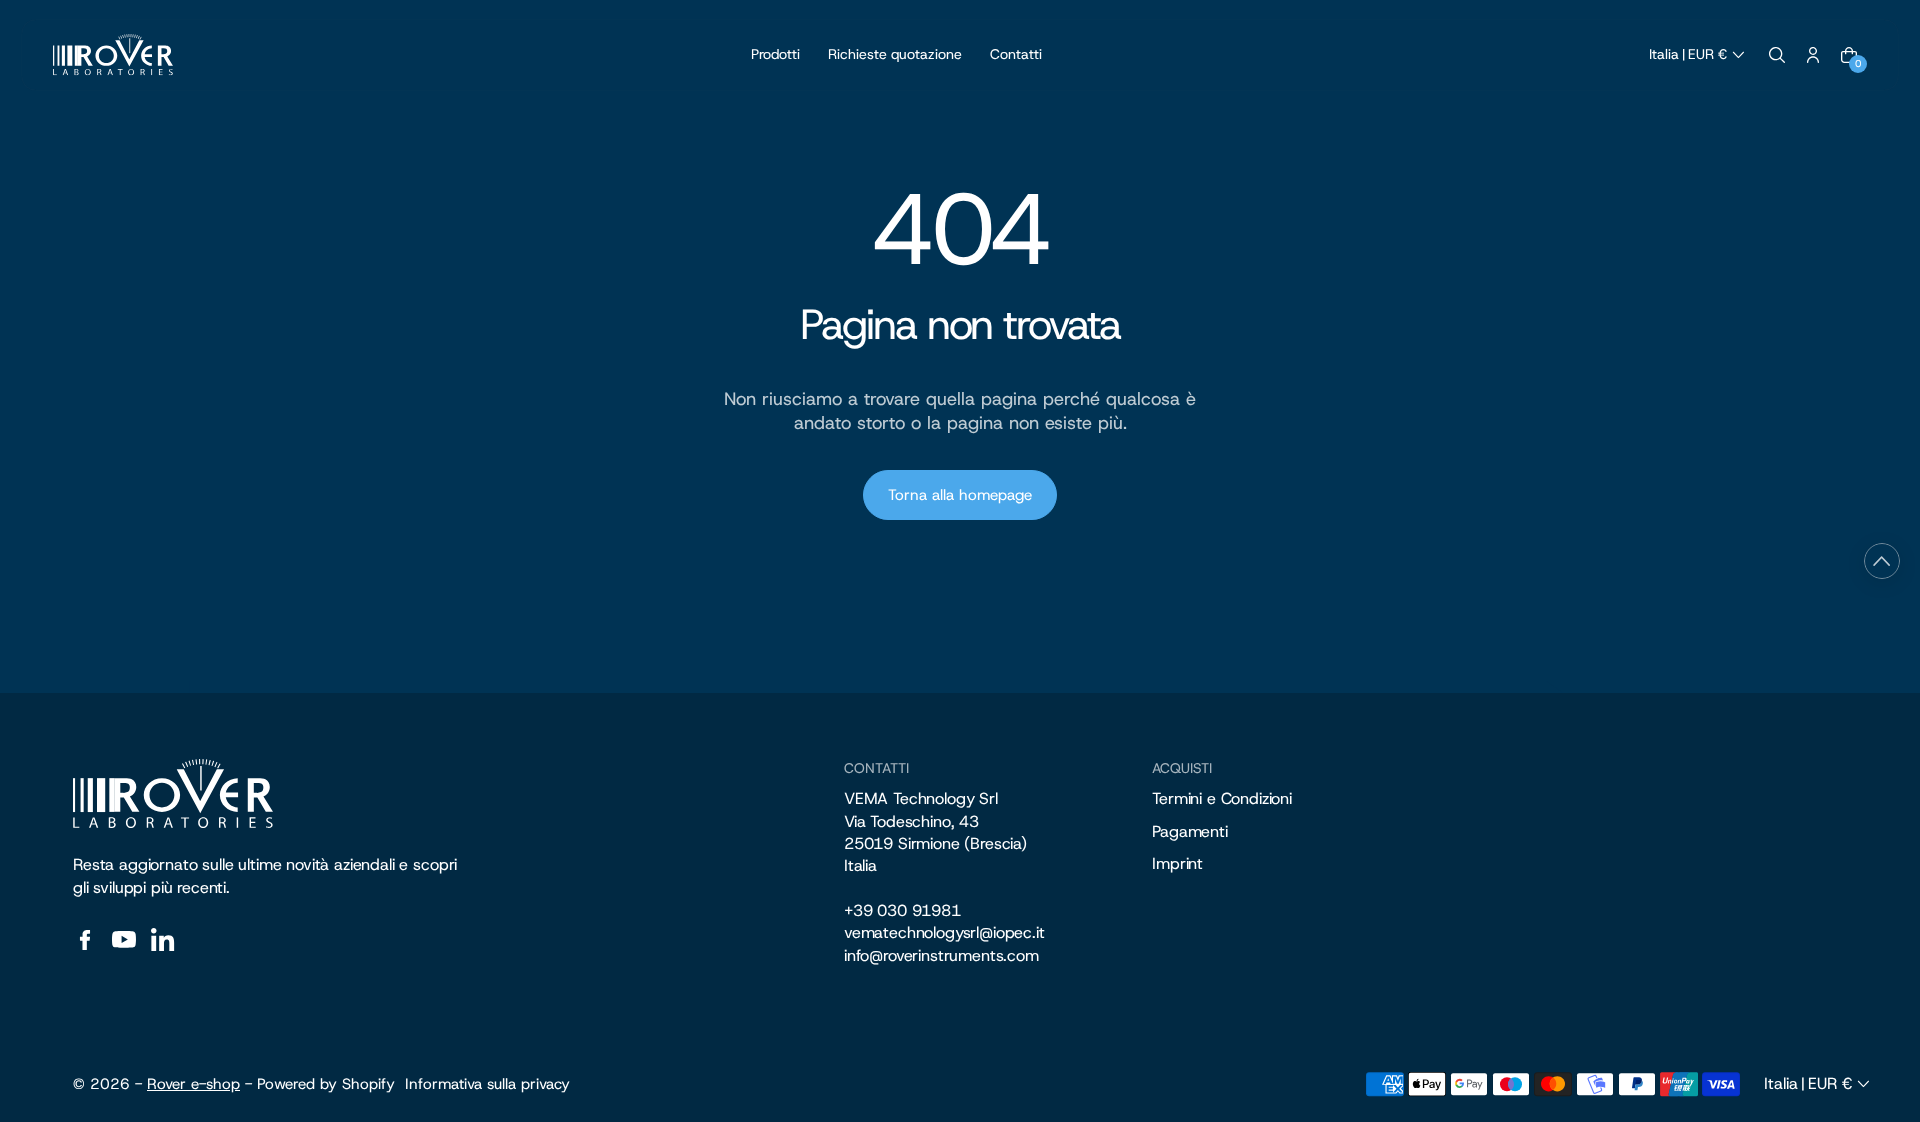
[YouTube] (124, 940)
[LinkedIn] (163, 940)
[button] (1699, 55)
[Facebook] (85, 940)
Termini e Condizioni (1222, 798)
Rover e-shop (193, 1084)
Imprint (1177, 863)
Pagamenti (1190, 831)
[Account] (1813, 55)
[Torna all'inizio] (1882, 561)
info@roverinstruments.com (941, 955)
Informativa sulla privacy (487, 1084)
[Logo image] (113, 55)
